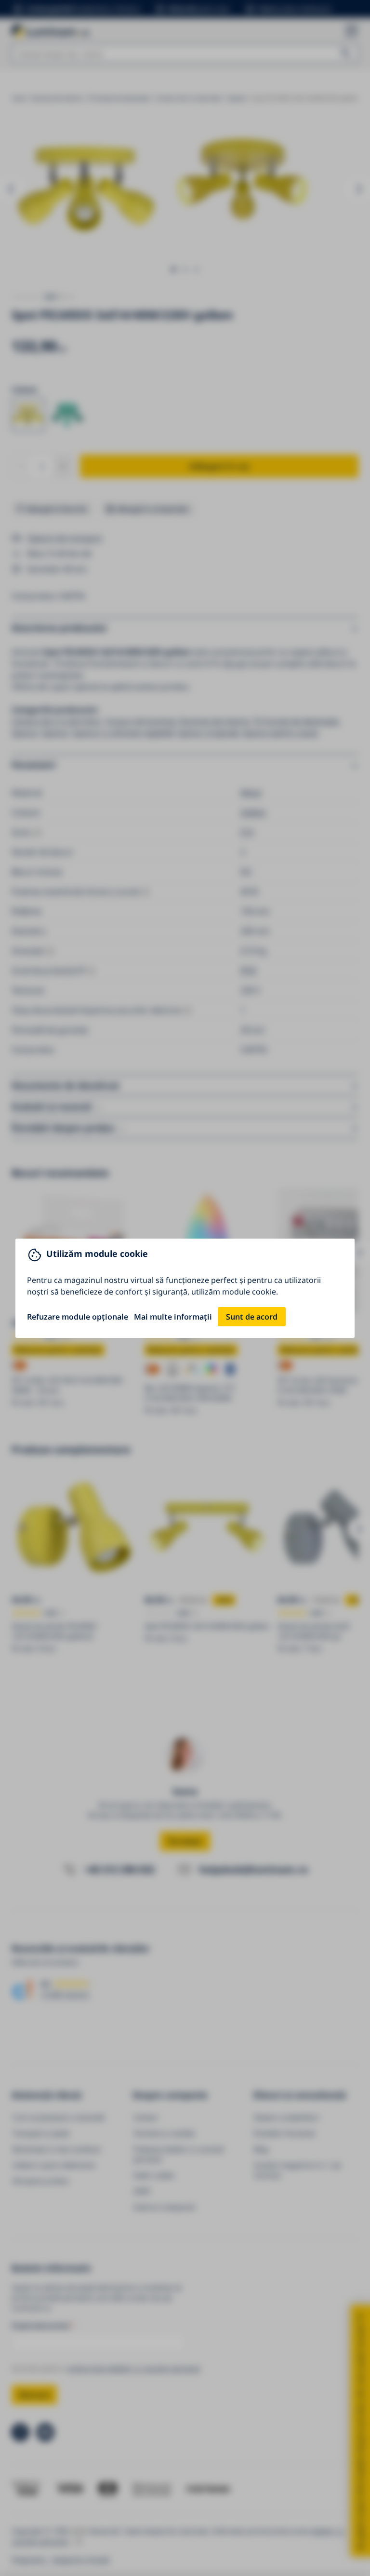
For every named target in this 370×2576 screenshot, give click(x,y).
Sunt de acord (252, 1317)
